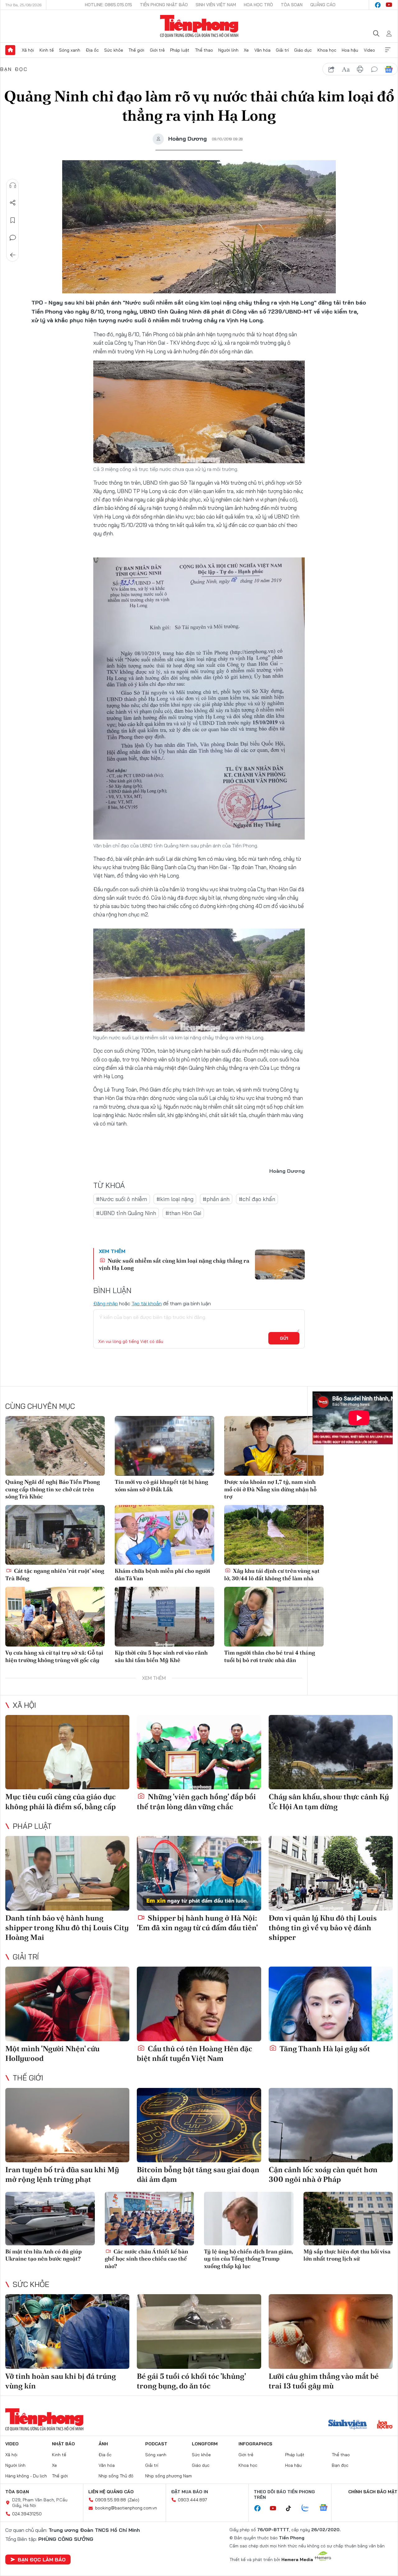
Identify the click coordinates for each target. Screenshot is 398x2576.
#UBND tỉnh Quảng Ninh (126, 1213)
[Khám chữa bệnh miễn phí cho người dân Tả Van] (164, 1535)
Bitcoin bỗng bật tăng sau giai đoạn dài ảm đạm (198, 2174)
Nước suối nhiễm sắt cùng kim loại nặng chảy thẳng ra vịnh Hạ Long (174, 1264)
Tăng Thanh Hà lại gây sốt (324, 2049)
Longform (205, 2444)
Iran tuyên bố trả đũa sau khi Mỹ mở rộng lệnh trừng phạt (62, 2174)
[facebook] (378, 5)
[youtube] (389, 5)
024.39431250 (27, 2514)
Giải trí (282, 50)
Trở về (13, 255)
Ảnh (103, 2444)
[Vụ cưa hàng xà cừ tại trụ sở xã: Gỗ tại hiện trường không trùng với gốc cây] (55, 1617)
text (346, 69)
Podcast (156, 2444)
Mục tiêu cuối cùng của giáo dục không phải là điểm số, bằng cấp (60, 1801)
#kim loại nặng (175, 1199)
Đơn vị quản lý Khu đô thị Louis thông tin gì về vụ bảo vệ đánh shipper (323, 1928)
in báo (360, 69)
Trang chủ (10, 50)
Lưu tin (13, 220)
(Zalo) (134, 2500)
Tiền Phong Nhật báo (164, 5)
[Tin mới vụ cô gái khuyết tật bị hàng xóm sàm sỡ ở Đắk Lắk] (164, 1446)
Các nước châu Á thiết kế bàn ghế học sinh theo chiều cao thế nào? (146, 2259)
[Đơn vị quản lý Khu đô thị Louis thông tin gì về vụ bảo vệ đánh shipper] (331, 1873)
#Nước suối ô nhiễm (122, 1199)
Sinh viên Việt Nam (216, 5)
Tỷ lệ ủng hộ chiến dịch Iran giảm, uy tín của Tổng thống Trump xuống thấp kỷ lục (248, 2259)
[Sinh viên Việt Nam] (348, 2425)
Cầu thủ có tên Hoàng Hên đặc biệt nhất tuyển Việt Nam (194, 2053)
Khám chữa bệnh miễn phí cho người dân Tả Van (162, 1574)
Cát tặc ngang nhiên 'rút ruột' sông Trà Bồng (55, 1574)
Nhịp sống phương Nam (169, 2476)
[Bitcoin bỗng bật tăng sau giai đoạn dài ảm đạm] (199, 2125)
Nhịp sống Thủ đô (116, 2476)
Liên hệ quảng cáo (111, 2492)
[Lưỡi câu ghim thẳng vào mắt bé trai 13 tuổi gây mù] (331, 2331)
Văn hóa (262, 50)
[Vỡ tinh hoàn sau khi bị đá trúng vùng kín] (67, 2331)
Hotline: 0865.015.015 (109, 5)
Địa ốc (92, 50)
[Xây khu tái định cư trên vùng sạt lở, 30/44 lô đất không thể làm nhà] (274, 1535)
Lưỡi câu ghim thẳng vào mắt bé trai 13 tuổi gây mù (324, 2381)
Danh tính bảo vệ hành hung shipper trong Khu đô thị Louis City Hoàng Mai (67, 1928)
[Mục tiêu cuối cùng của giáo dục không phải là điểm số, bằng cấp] (67, 1752)
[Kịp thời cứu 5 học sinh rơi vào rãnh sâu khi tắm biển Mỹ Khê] (164, 1617)
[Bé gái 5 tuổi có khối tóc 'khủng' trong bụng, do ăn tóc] (199, 2331)
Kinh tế (47, 50)
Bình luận (13, 238)
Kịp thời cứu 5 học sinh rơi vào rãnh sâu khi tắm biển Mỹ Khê (161, 1656)
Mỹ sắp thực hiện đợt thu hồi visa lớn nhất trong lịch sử (347, 2255)
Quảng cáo (323, 5)
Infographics (255, 2444)
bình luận (374, 69)
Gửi (284, 1338)
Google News (389, 69)
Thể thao (204, 50)
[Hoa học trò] (385, 2425)
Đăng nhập (106, 1303)
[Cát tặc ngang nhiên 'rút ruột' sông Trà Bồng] (55, 1535)
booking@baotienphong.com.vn (126, 2508)
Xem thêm (388, 50)
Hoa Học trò (258, 5)
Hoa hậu (350, 50)
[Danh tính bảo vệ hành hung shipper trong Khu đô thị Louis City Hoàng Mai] (67, 1873)
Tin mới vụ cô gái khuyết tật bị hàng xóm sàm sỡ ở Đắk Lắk (161, 1485)
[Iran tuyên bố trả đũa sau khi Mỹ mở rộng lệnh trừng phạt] (67, 2125)
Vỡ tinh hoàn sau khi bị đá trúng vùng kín (61, 2381)
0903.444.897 (192, 2500)
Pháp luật (180, 50)
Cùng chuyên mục (40, 1406)
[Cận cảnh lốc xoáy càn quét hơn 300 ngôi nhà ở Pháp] (331, 2125)
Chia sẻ (13, 203)
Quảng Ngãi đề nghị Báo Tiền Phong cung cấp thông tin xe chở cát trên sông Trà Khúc (53, 1489)
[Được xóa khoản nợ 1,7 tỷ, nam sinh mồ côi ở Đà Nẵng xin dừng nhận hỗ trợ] (274, 1446)
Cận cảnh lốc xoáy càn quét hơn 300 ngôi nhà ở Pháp (323, 2174)
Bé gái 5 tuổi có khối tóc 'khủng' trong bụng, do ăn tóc (191, 2381)
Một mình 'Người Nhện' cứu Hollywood (52, 2053)
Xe (246, 50)
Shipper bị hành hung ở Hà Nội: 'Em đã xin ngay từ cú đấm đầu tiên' (197, 1923)
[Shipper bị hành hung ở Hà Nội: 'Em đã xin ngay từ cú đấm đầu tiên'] (199, 1873)
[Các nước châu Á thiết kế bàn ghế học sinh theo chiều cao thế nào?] (150, 2219)
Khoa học (327, 50)
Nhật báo (63, 2444)
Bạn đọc (14, 69)
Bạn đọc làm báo (42, 2560)
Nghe (13, 185)
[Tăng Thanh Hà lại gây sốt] (331, 2004)
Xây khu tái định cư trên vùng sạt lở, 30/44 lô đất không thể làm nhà (272, 1574)
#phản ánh (216, 1199)
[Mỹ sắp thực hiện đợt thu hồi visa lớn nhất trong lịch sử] (348, 2219)
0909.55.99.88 (111, 2500)
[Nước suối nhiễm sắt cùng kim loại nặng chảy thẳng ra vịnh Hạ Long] (280, 1265)
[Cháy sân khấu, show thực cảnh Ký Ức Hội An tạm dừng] (331, 1752)
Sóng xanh (70, 50)
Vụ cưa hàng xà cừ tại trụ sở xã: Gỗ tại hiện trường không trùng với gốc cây (54, 1656)
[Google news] (326, 2508)
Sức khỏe (114, 50)
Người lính (228, 50)
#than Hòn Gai (183, 1213)
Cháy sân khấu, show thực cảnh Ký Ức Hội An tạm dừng (329, 1801)
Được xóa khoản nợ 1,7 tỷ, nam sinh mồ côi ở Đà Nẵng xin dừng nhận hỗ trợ (270, 1489)
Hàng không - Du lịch (26, 2476)
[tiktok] (292, 2508)
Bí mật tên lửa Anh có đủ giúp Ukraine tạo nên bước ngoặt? (44, 2255)
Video (369, 50)
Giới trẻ (157, 50)
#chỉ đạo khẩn (257, 1199)
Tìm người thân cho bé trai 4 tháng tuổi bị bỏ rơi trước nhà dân (270, 1656)
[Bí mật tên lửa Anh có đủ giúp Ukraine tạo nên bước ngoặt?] (50, 2219)
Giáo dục (303, 50)
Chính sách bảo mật (373, 2492)
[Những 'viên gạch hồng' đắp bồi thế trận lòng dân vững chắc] (199, 1752)
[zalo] (308, 2508)
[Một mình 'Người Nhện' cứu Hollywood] (67, 2004)
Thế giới (136, 50)
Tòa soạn (292, 5)
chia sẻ (331, 69)
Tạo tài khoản (147, 1303)
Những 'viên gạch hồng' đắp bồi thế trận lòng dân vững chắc (196, 1801)
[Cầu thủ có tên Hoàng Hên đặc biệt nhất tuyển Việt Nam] (199, 2004)
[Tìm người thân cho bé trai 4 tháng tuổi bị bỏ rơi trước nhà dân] (274, 1617)
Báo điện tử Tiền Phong (199, 26)
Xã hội (28, 50)
